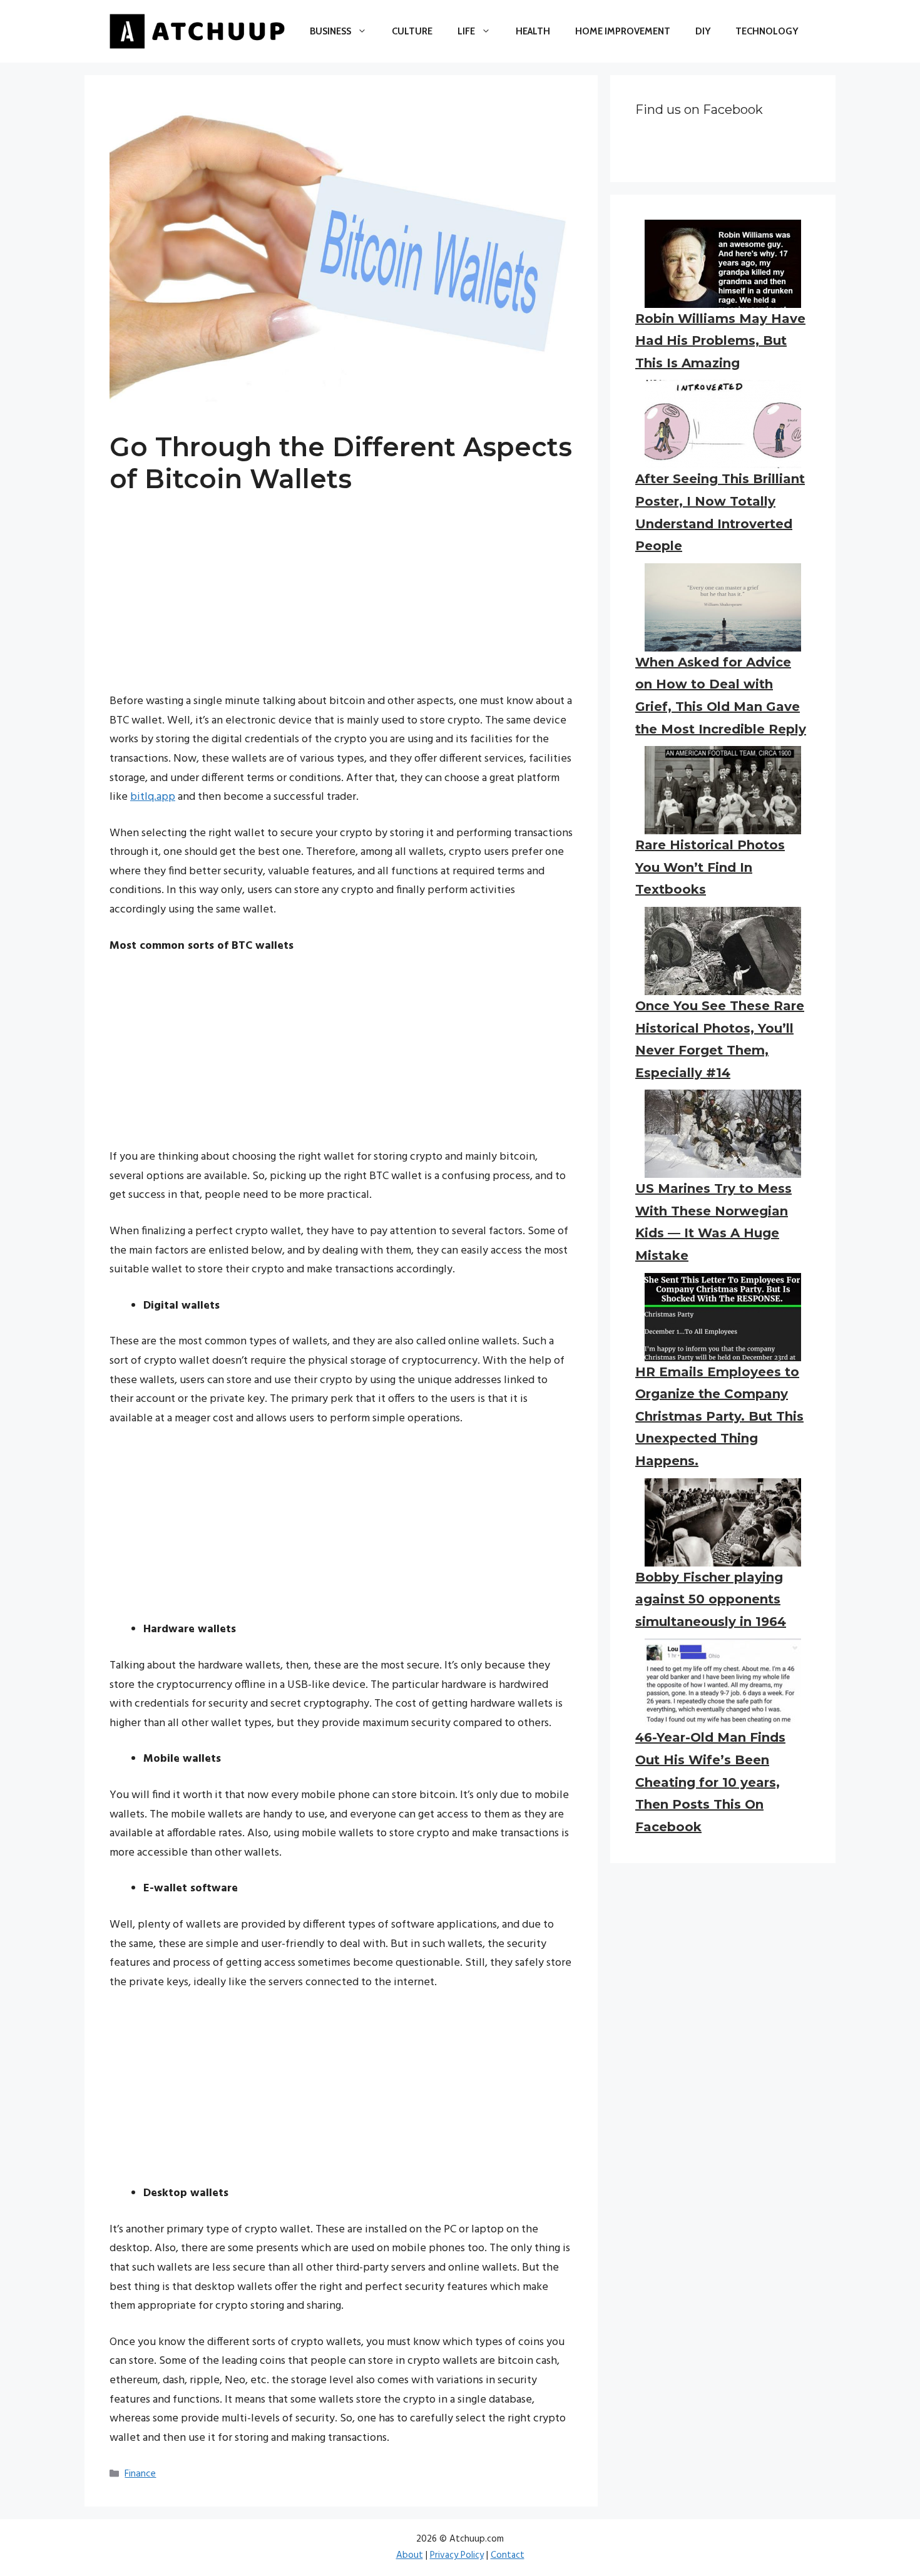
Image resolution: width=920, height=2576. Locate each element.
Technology (767, 31)
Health (533, 31)
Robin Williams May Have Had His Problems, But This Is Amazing (720, 341)
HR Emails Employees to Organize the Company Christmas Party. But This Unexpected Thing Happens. (719, 1416)
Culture (412, 31)
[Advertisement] (341, 605)
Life (466, 31)
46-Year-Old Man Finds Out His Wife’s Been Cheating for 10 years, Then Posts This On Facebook (710, 1782)
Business (330, 31)
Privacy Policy (457, 2555)
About (410, 2555)
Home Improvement (623, 31)
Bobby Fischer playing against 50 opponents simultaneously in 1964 (711, 1599)
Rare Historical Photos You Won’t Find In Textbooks (710, 867)
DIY (703, 31)
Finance (140, 2474)
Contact (508, 2555)
